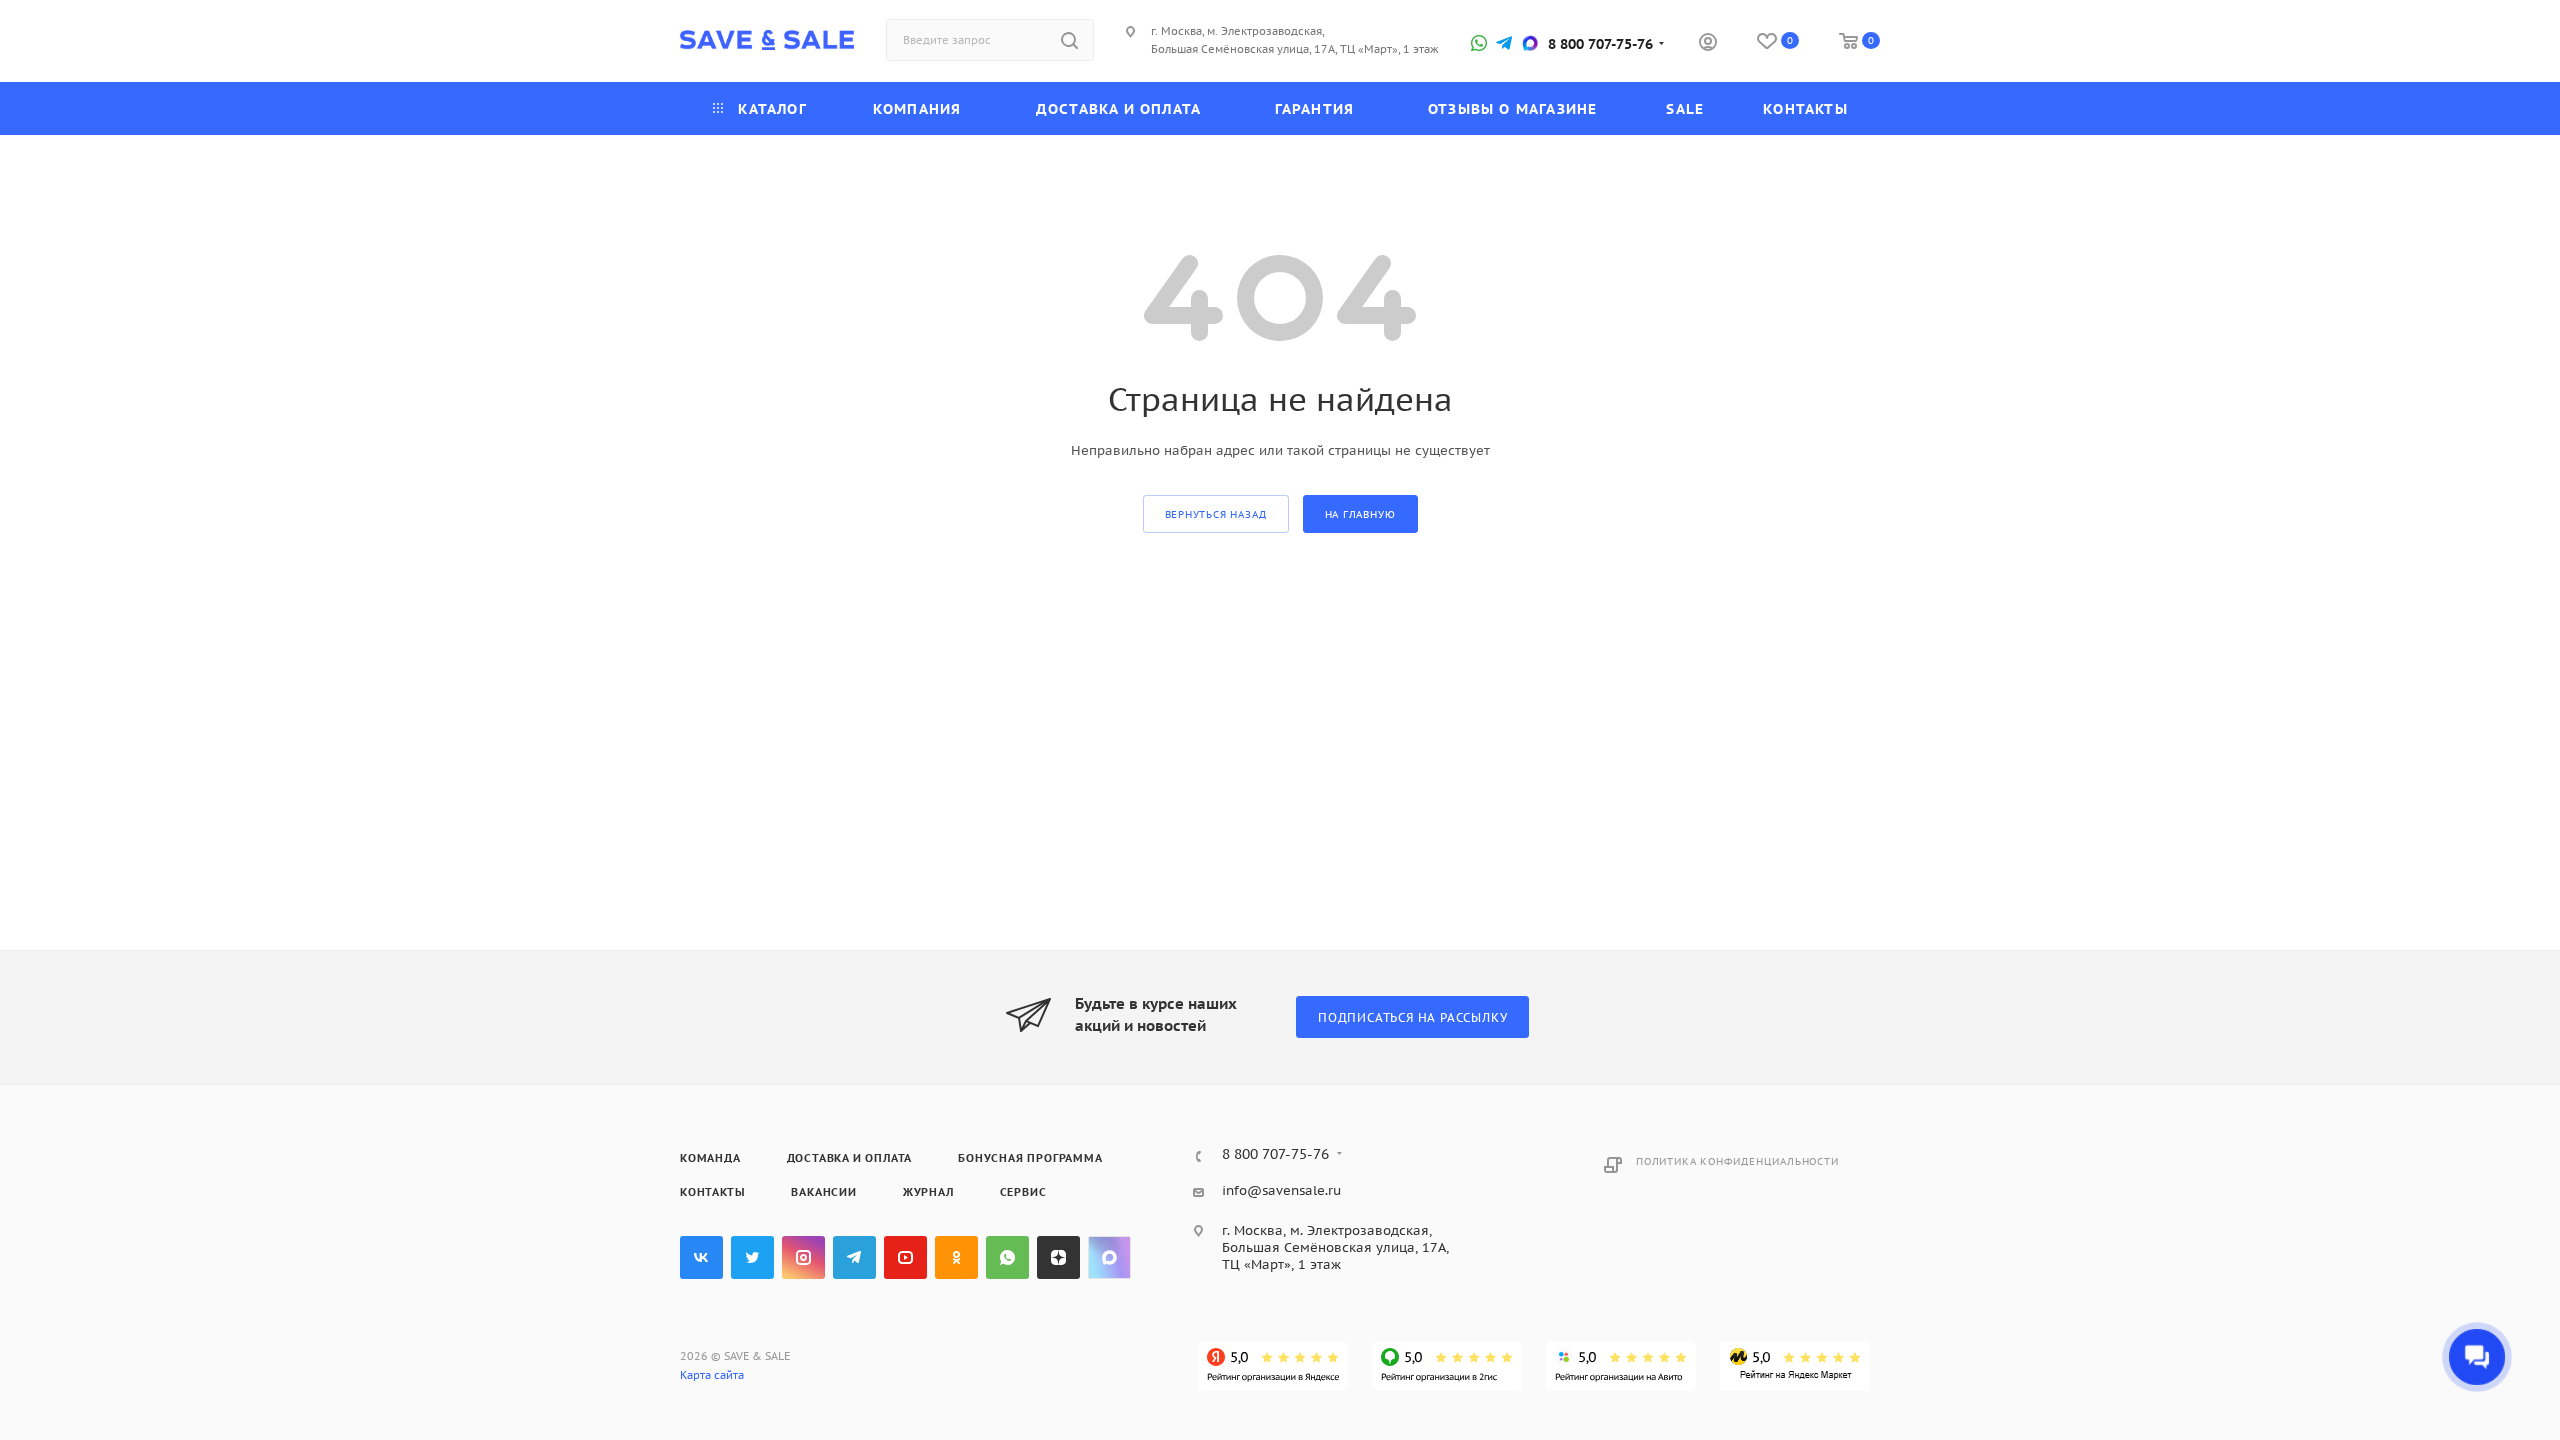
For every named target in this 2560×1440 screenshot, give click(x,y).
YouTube (905, 1257)
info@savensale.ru (1281, 1190)
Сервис (1023, 1192)
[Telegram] (1504, 43)
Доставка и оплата (850, 1158)
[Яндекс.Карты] (1273, 1366)
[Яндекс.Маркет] (1795, 1366)
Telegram (854, 1257)
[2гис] (1447, 1366)
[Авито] (1621, 1366)
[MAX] (1530, 43)
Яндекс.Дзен (1058, 1257)
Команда (710, 1158)
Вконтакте (701, 1257)
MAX (1109, 1257)
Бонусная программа (1030, 1158)
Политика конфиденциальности (1737, 1161)
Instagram (803, 1257)
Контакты (712, 1192)
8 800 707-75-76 (1600, 44)
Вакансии (823, 1192)
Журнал (928, 1192)
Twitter (752, 1257)
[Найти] (1069, 40)
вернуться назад (1216, 514)
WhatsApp (1007, 1257)
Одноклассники (956, 1257)
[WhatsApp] (1479, 43)
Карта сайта (712, 1375)
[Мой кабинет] (1708, 44)
